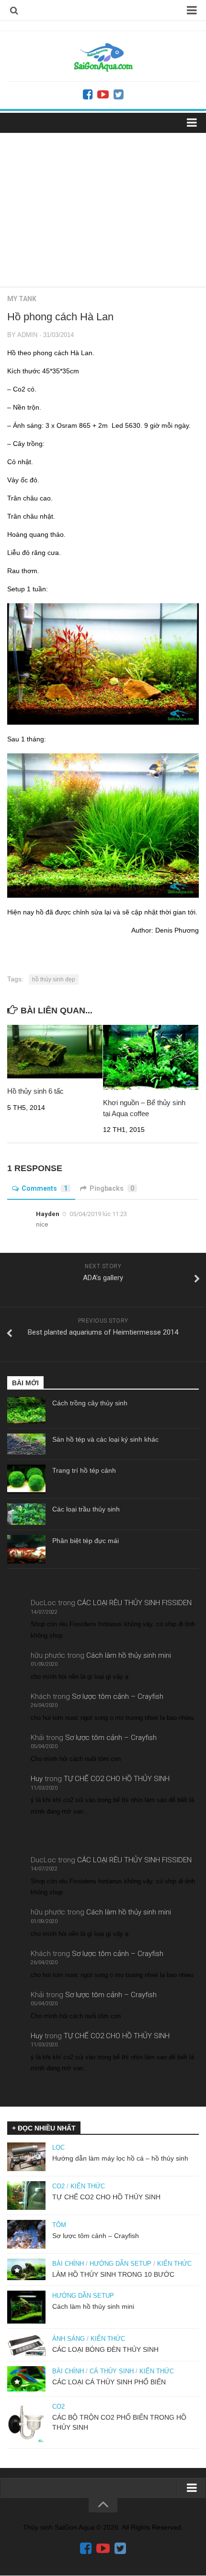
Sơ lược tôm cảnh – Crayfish (118, 1696)
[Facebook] (88, 95)
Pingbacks (112, 1188)
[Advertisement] (103, 206)
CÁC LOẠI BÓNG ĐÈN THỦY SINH (105, 2349)
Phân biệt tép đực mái (86, 1541)
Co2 (58, 2186)
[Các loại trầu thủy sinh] (26, 1514)
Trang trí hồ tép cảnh (84, 1470)
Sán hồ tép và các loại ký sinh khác (105, 1439)
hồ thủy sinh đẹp (54, 979)
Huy (37, 1779)
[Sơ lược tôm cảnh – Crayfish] (26, 2234)
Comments (45, 1188)
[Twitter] (118, 95)
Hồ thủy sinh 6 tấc (35, 1091)
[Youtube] (103, 95)
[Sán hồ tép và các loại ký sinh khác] (26, 1444)
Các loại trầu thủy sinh (86, 1509)
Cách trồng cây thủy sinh (90, 1403)
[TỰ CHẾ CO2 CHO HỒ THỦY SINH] (26, 2196)
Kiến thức (88, 2186)
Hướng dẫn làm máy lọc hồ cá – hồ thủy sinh (120, 2158)
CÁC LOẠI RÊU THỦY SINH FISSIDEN (134, 1603)
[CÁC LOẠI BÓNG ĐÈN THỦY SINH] (26, 2345)
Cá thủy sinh (112, 2371)
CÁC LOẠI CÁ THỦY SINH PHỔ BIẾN (109, 2382)
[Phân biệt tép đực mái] (26, 1549)
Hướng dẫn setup (120, 2264)
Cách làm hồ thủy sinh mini (129, 1655)
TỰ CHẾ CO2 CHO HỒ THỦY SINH (117, 1779)
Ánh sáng (69, 2339)
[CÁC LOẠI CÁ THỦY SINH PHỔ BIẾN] (26, 2379)
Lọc (58, 2147)
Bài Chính (68, 2264)
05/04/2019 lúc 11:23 (98, 1214)
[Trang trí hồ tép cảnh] (26, 1479)
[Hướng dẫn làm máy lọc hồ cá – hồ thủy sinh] (26, 2157)
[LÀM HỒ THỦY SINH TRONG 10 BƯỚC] (26, 2269)
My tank (22, 299)
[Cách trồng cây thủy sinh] (26, 1410)
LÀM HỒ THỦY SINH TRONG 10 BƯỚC (113, 2274)
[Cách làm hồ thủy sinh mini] (26, 2307)
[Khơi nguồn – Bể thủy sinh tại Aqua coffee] (151, 1058)
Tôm (59, 2225)
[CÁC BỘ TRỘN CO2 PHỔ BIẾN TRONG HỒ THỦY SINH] (26, 2423)
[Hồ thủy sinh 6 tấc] (55, 1052)
